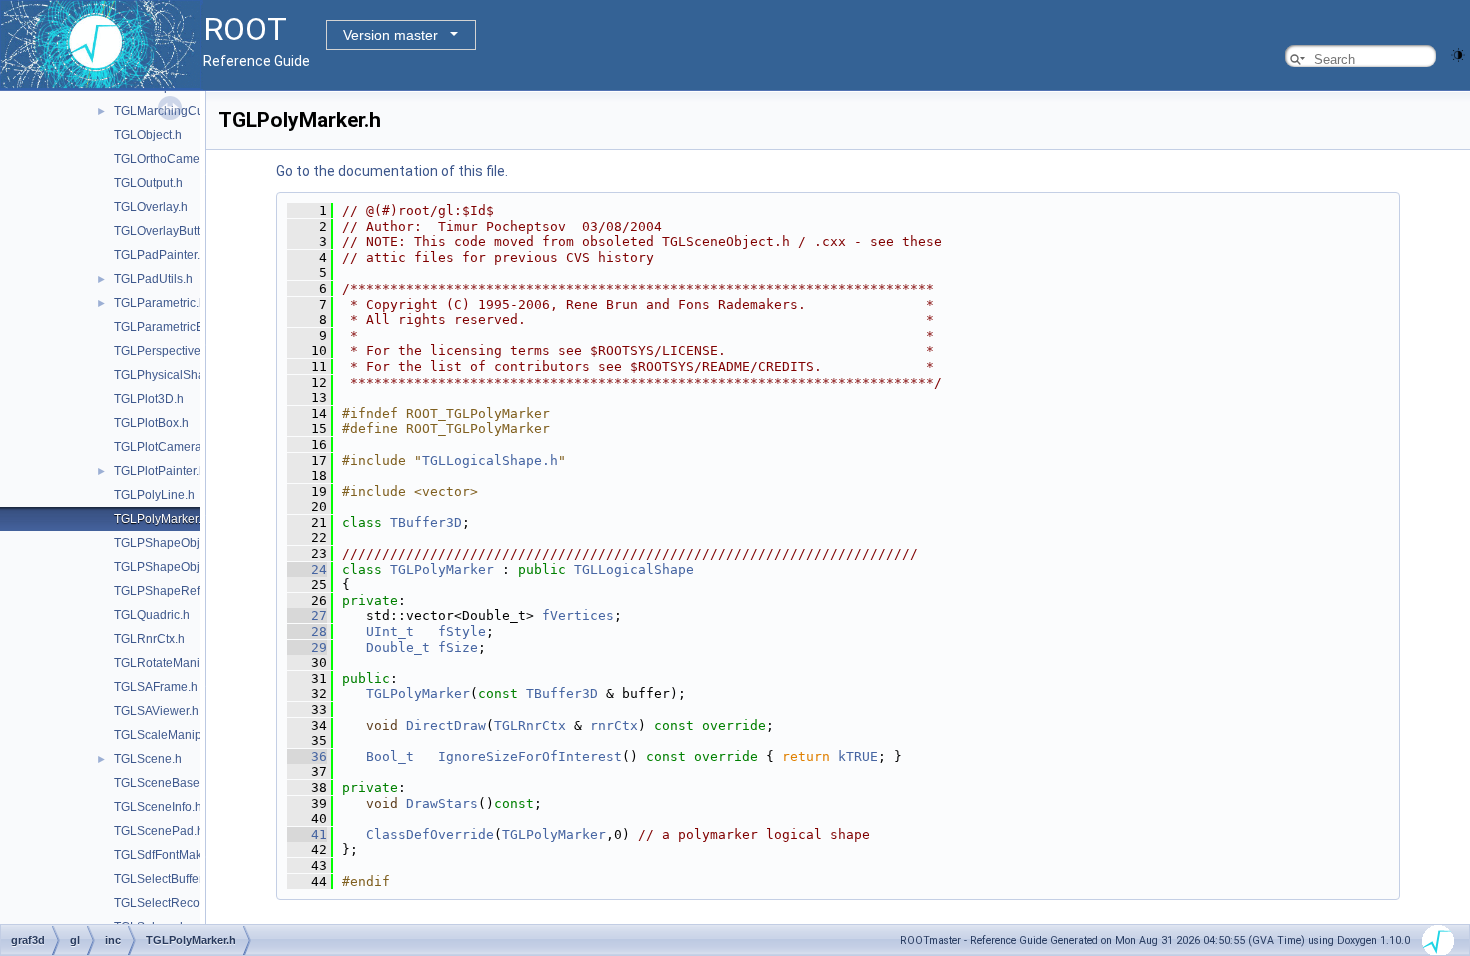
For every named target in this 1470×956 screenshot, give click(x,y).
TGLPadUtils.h (153, 279)
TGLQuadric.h (152, 615)
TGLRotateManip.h (165, 663)
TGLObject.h (148, 135)
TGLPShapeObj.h (162, 543)
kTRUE (858, 756)
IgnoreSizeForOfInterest (530, 756)
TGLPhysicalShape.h (171, 375)
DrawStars (442, 803)
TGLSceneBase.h (162, 783)
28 (307, 631)
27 (307, 615)
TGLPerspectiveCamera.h (184, 351)
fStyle (462, 631)
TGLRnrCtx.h (149, 639)
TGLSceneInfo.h (158, 807)
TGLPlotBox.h (151, 423)
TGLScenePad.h (159, 831)
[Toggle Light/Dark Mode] (1458, 53)
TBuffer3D (426, 522)
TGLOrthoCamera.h (167, 159)
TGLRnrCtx (530, 725)
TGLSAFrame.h (156, 687)
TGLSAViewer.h (156, 711)
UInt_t (390, 631)
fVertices (578, 615)
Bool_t (390, 756)
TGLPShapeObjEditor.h (177, 567)
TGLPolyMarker (442, 569)
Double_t (398, 647)
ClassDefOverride (430, 834)
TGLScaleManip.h (163, 735)
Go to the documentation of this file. (392, 171)
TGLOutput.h (148, 183)
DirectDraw (446, 725)
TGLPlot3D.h (149, 399)
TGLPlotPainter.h (160, 471)
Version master (390, 35)
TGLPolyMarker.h (161, 519)
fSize (458, 647)
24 (307, 569)
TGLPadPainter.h (160, 255)
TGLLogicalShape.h (490, 460)
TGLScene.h (148, 759)
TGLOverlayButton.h (169, 231)
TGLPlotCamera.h (163, 447)
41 (307, 834)
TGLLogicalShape (634, 569)
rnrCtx (614, 725)
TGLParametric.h (160, 303)
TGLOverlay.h (151, 207)
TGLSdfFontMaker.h (168, 855)
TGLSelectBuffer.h (163, 879)
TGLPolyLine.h (154, 495)
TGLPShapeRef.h (162, 591)
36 (307, 756)
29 (307, 647)
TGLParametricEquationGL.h (192, 327)
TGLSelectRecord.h (167, 903)
